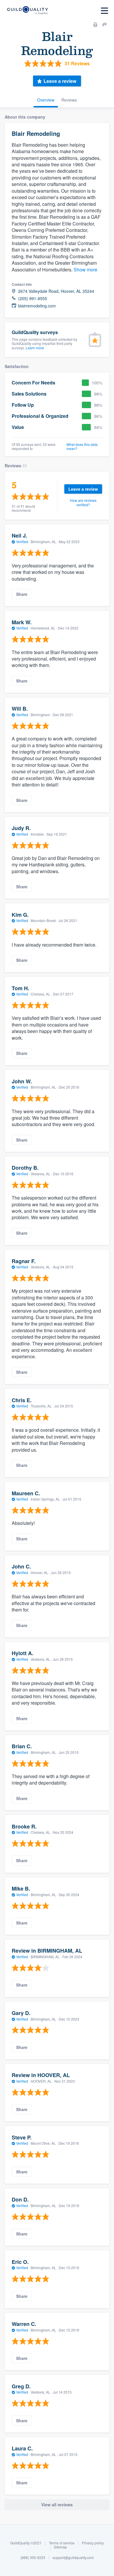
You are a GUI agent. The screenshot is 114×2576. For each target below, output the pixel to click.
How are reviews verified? (83, 502)
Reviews (69, 100)
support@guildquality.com (73, 2557)
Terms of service (62, 2543)
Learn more (35, 348)
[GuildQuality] (27, 11)
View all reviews (57, 2505)
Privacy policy (93, 2543)
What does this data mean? (82, 447)
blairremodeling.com (37, 306)
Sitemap (60, 2547)
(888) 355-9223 (33, 2557)
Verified (22, 542)
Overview (46, 100)
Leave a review (60, 81)
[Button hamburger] (104, 11)
